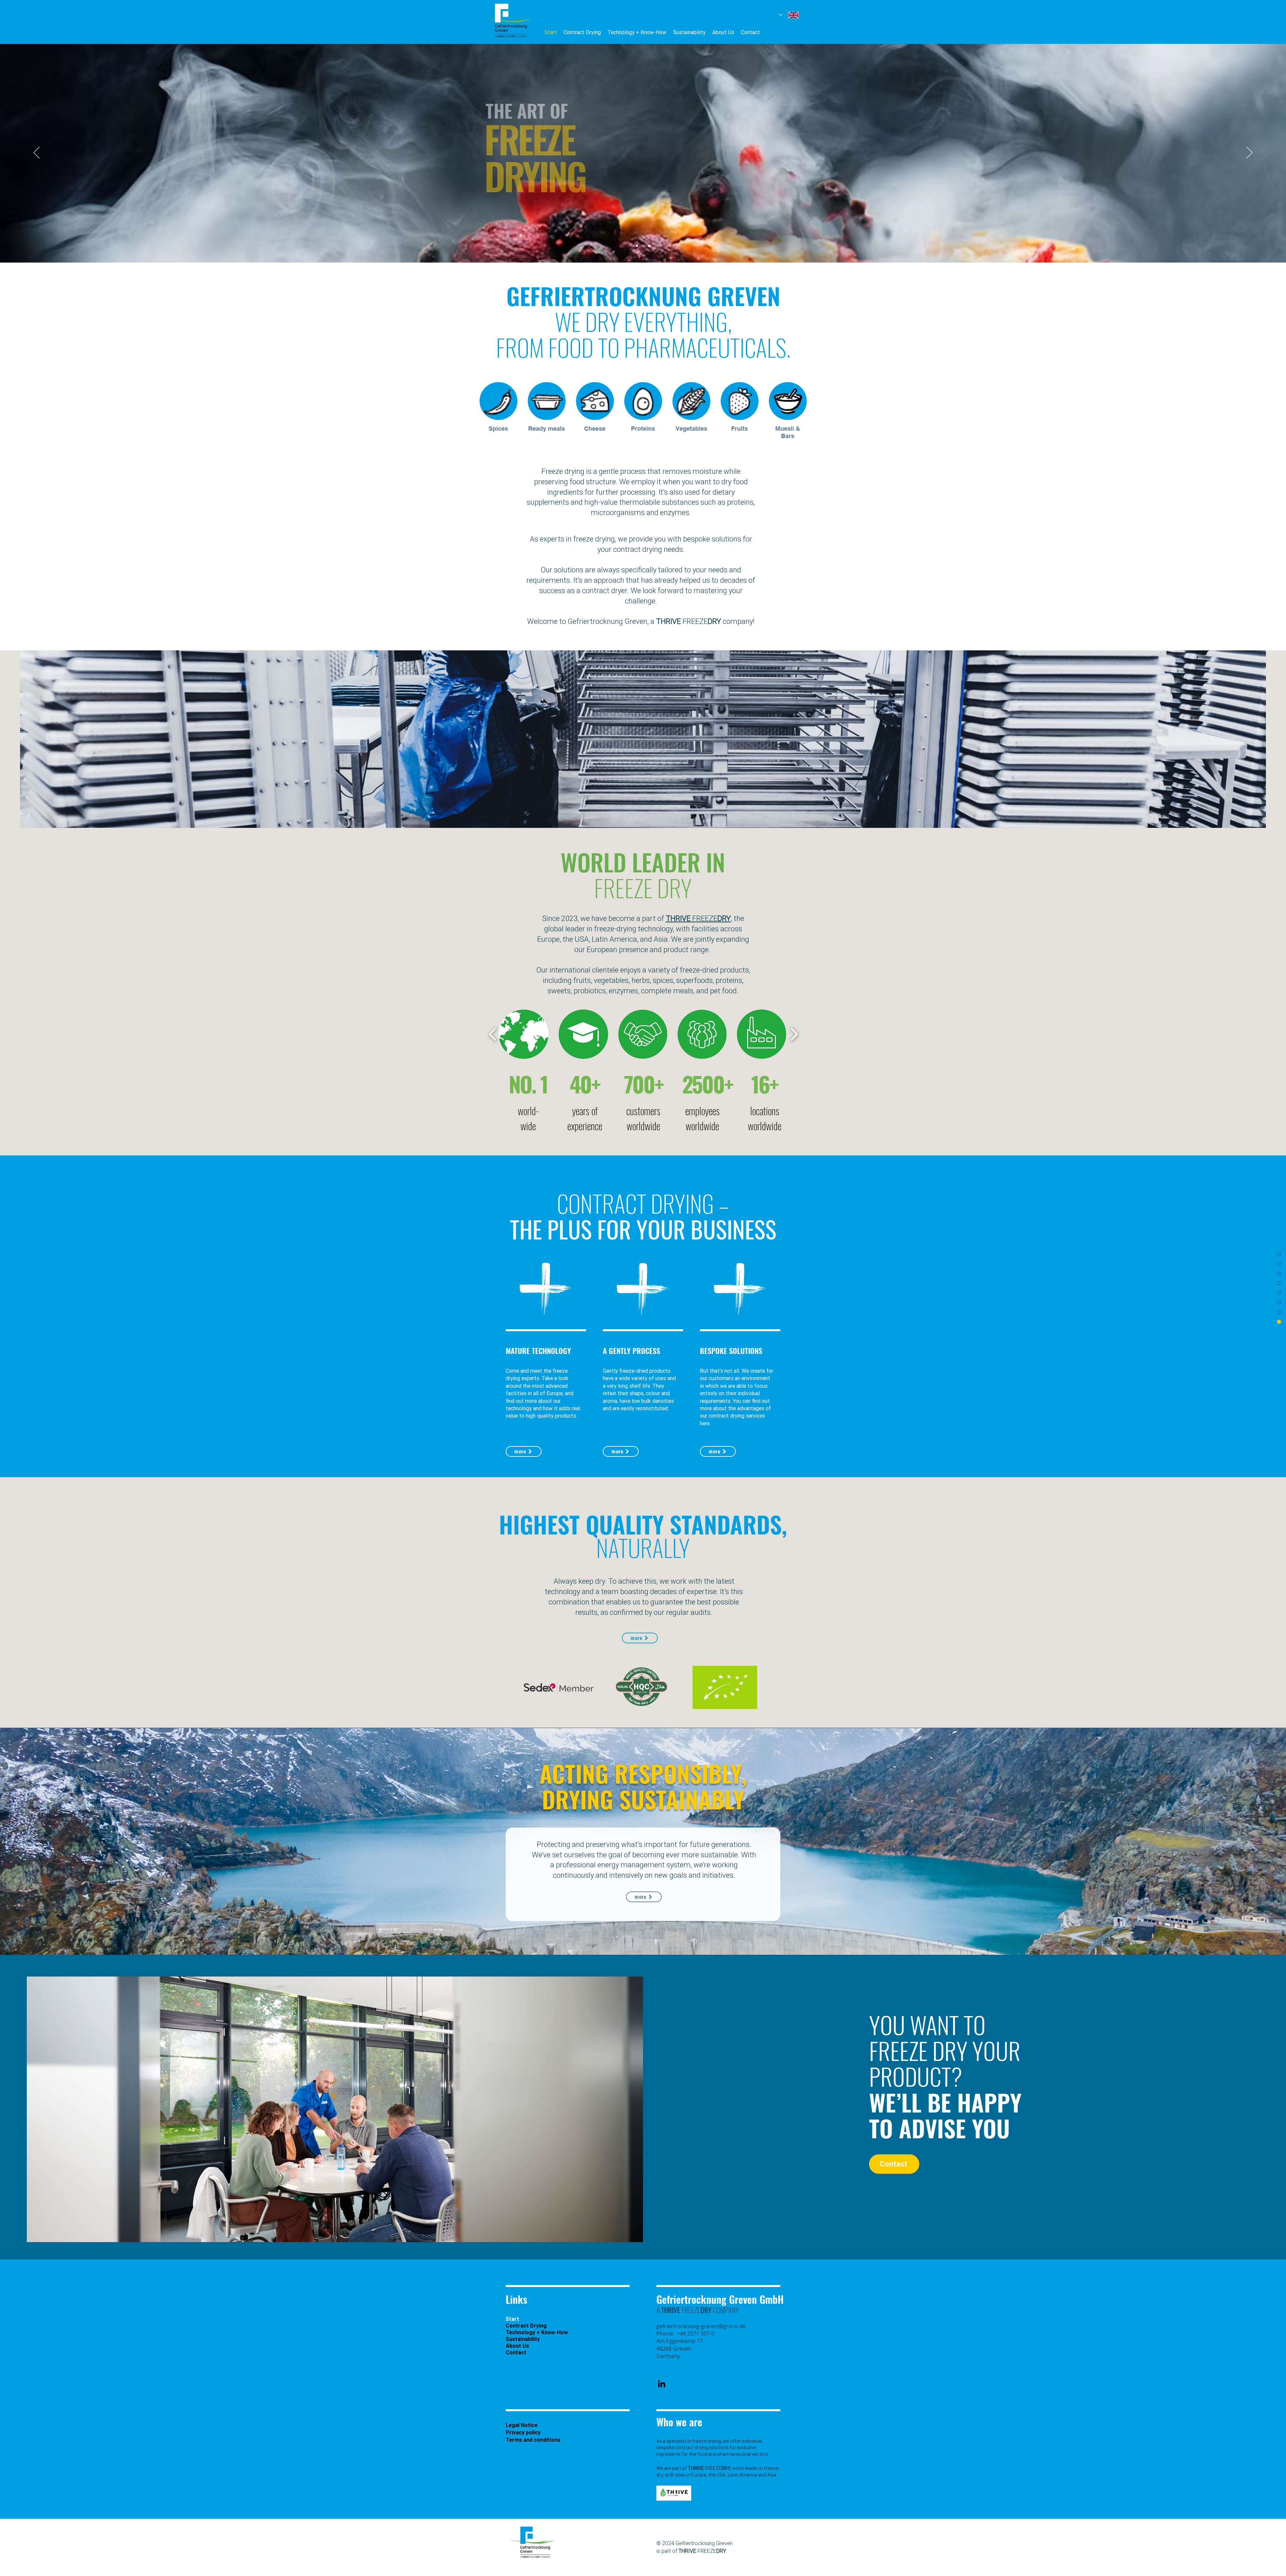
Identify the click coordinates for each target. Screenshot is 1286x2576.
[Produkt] (643, 246)
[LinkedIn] (662, 2384)
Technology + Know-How (537, 2332)
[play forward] (794, 1034)
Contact (516, 2352)
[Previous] (37, 153)
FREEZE (689, 621)
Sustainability (523, 2339)
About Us (517, 2346)
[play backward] (493, 1034)
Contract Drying (526, 2325)
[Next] (1249, 153)
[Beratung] (649, 246)
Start (512, 2319)
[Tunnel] (637, 246)
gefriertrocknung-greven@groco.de (701, 2326)
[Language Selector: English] (789, 15)
